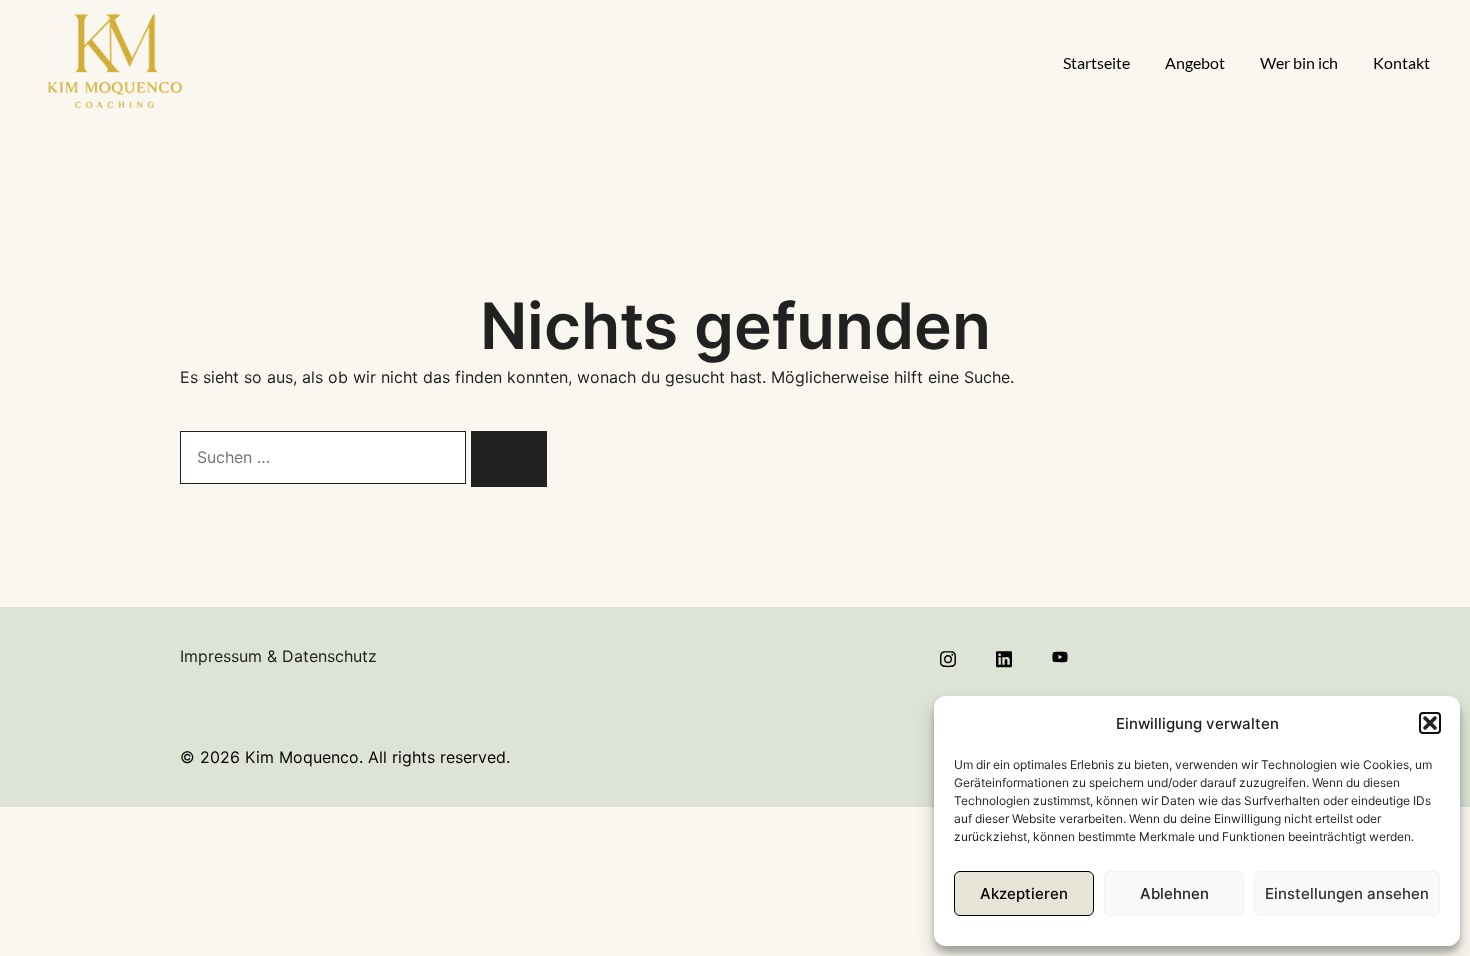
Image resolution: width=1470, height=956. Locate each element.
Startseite (1096, 62)
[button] (1430, 723)
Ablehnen (1174, 893)
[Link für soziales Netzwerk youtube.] (1060, 656)
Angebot (1195, 62)
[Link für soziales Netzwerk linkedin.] (1004, 656)
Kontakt (1401, 62)
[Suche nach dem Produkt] (509, 458)
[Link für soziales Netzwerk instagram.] (948, 656)
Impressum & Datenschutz (278, 656)
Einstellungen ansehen (1347, 893)
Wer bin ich (1299, 62)
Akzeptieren (1024, 893)
